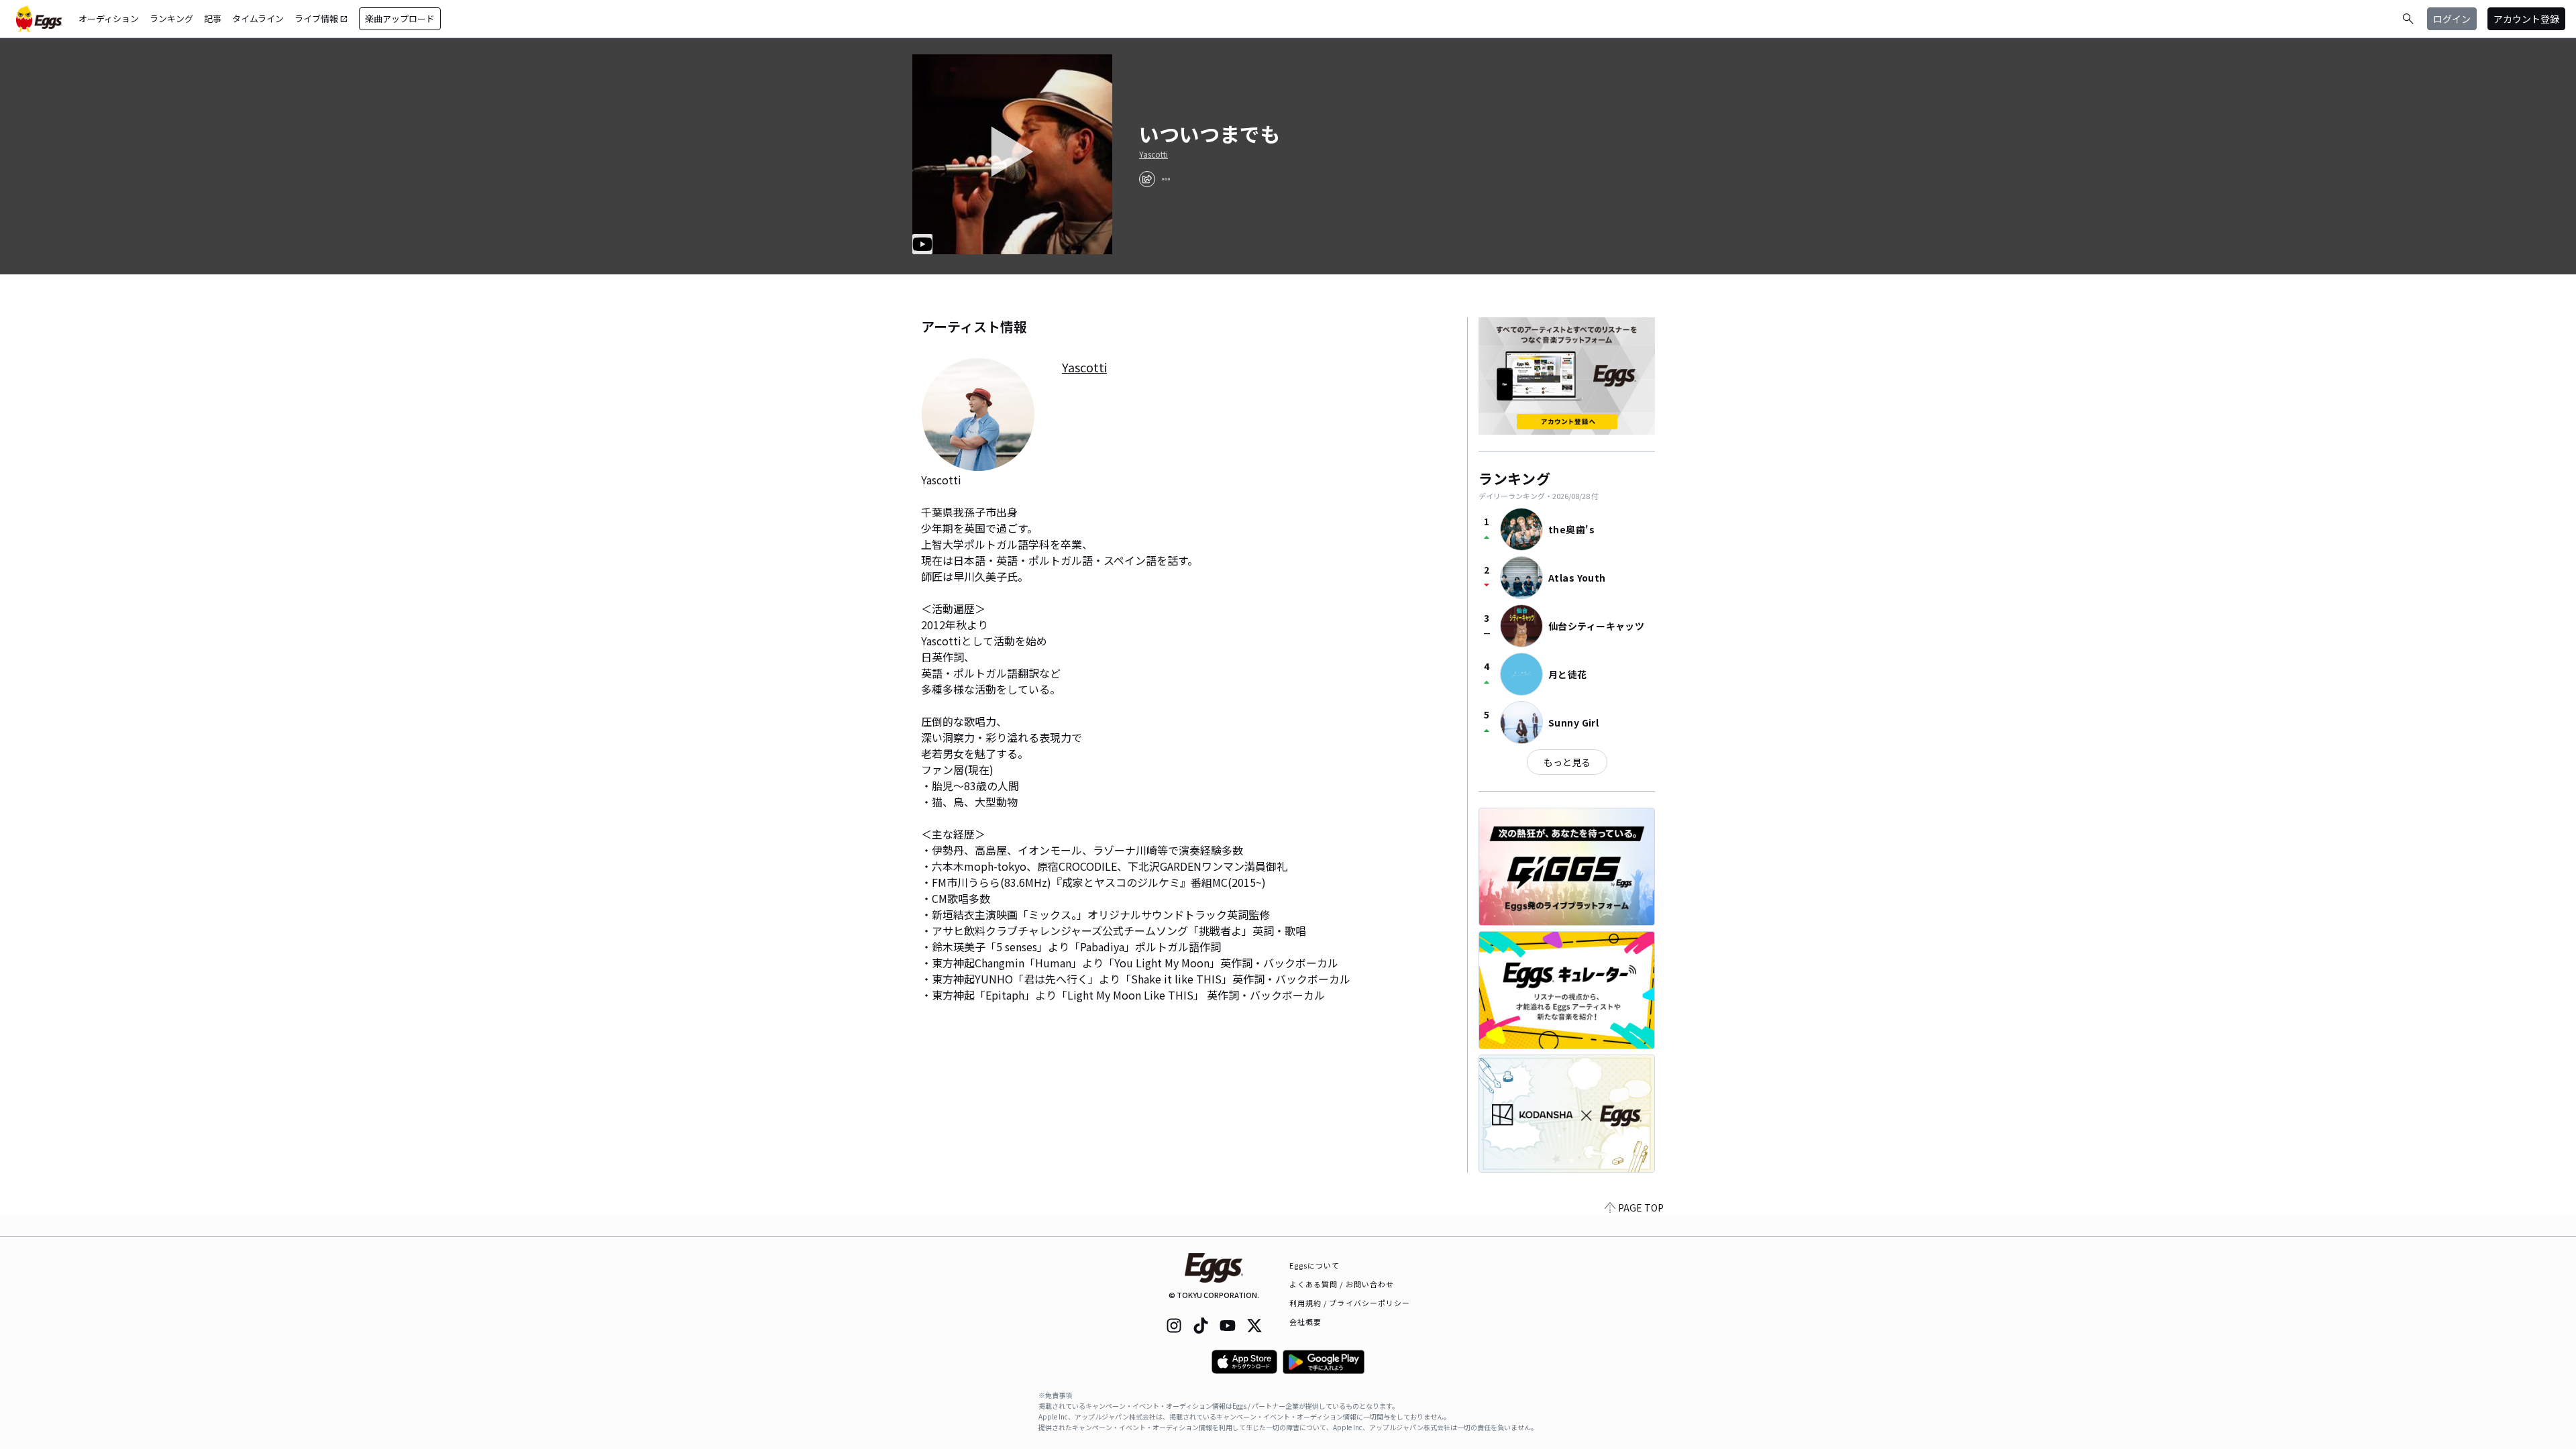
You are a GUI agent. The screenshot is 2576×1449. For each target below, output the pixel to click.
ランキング (171, 18)
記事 (213, 18)
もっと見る (1567, 762)
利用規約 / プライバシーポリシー (1350, 1303)
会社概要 (1305, 1322)
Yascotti (1153, 154)
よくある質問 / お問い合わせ (1342, 1284)
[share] (1147, 179)
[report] (1166, 179)
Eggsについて (1315, 1265)
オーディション (109, 18)
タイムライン (258, 18)
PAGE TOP (1641, 1207)
